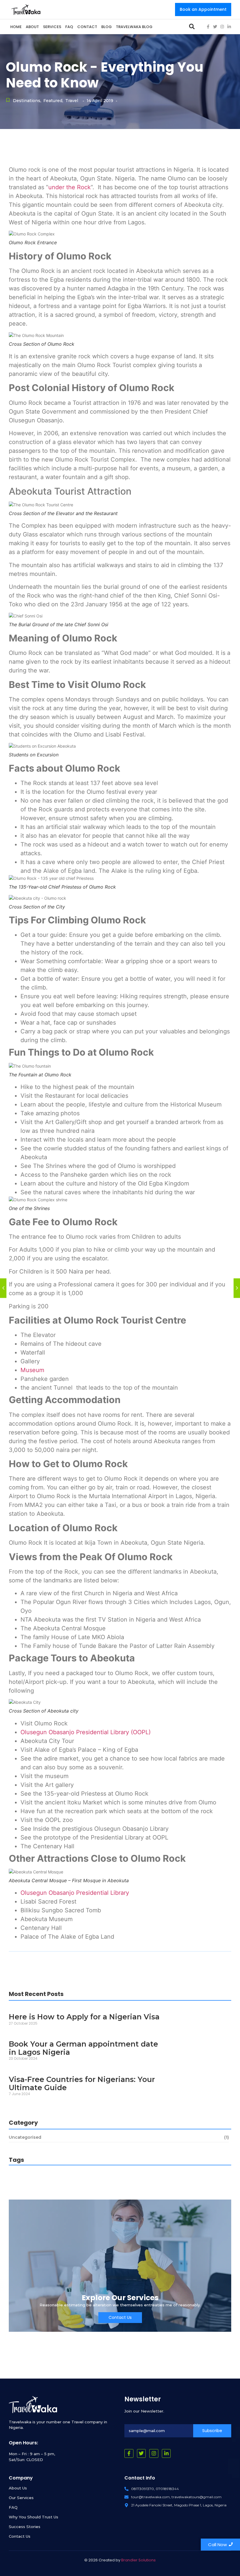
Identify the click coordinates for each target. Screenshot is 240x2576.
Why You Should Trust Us (34, 2517)
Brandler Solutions (138, 2560)
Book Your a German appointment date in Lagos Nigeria (83, 2048)
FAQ (13, 2507)
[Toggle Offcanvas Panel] (192, 26)
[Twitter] (215, 27)
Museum (32, 1370)
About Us (18, 2488)
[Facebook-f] (208, 27)
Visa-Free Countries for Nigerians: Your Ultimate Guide (82, 2084)
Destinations (27, 101)
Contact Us (20, 2536)
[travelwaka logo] (26, 9)
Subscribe (212, 2431)
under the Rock (70, 187)
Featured (53, 101)
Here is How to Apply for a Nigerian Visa (84, 2017)
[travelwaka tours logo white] (33, 2405)
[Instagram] (222, 27)
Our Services (21, 2498)
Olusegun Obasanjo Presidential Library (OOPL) (86, 1732)
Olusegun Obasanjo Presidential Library (75, 1893)
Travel (72, 101)
